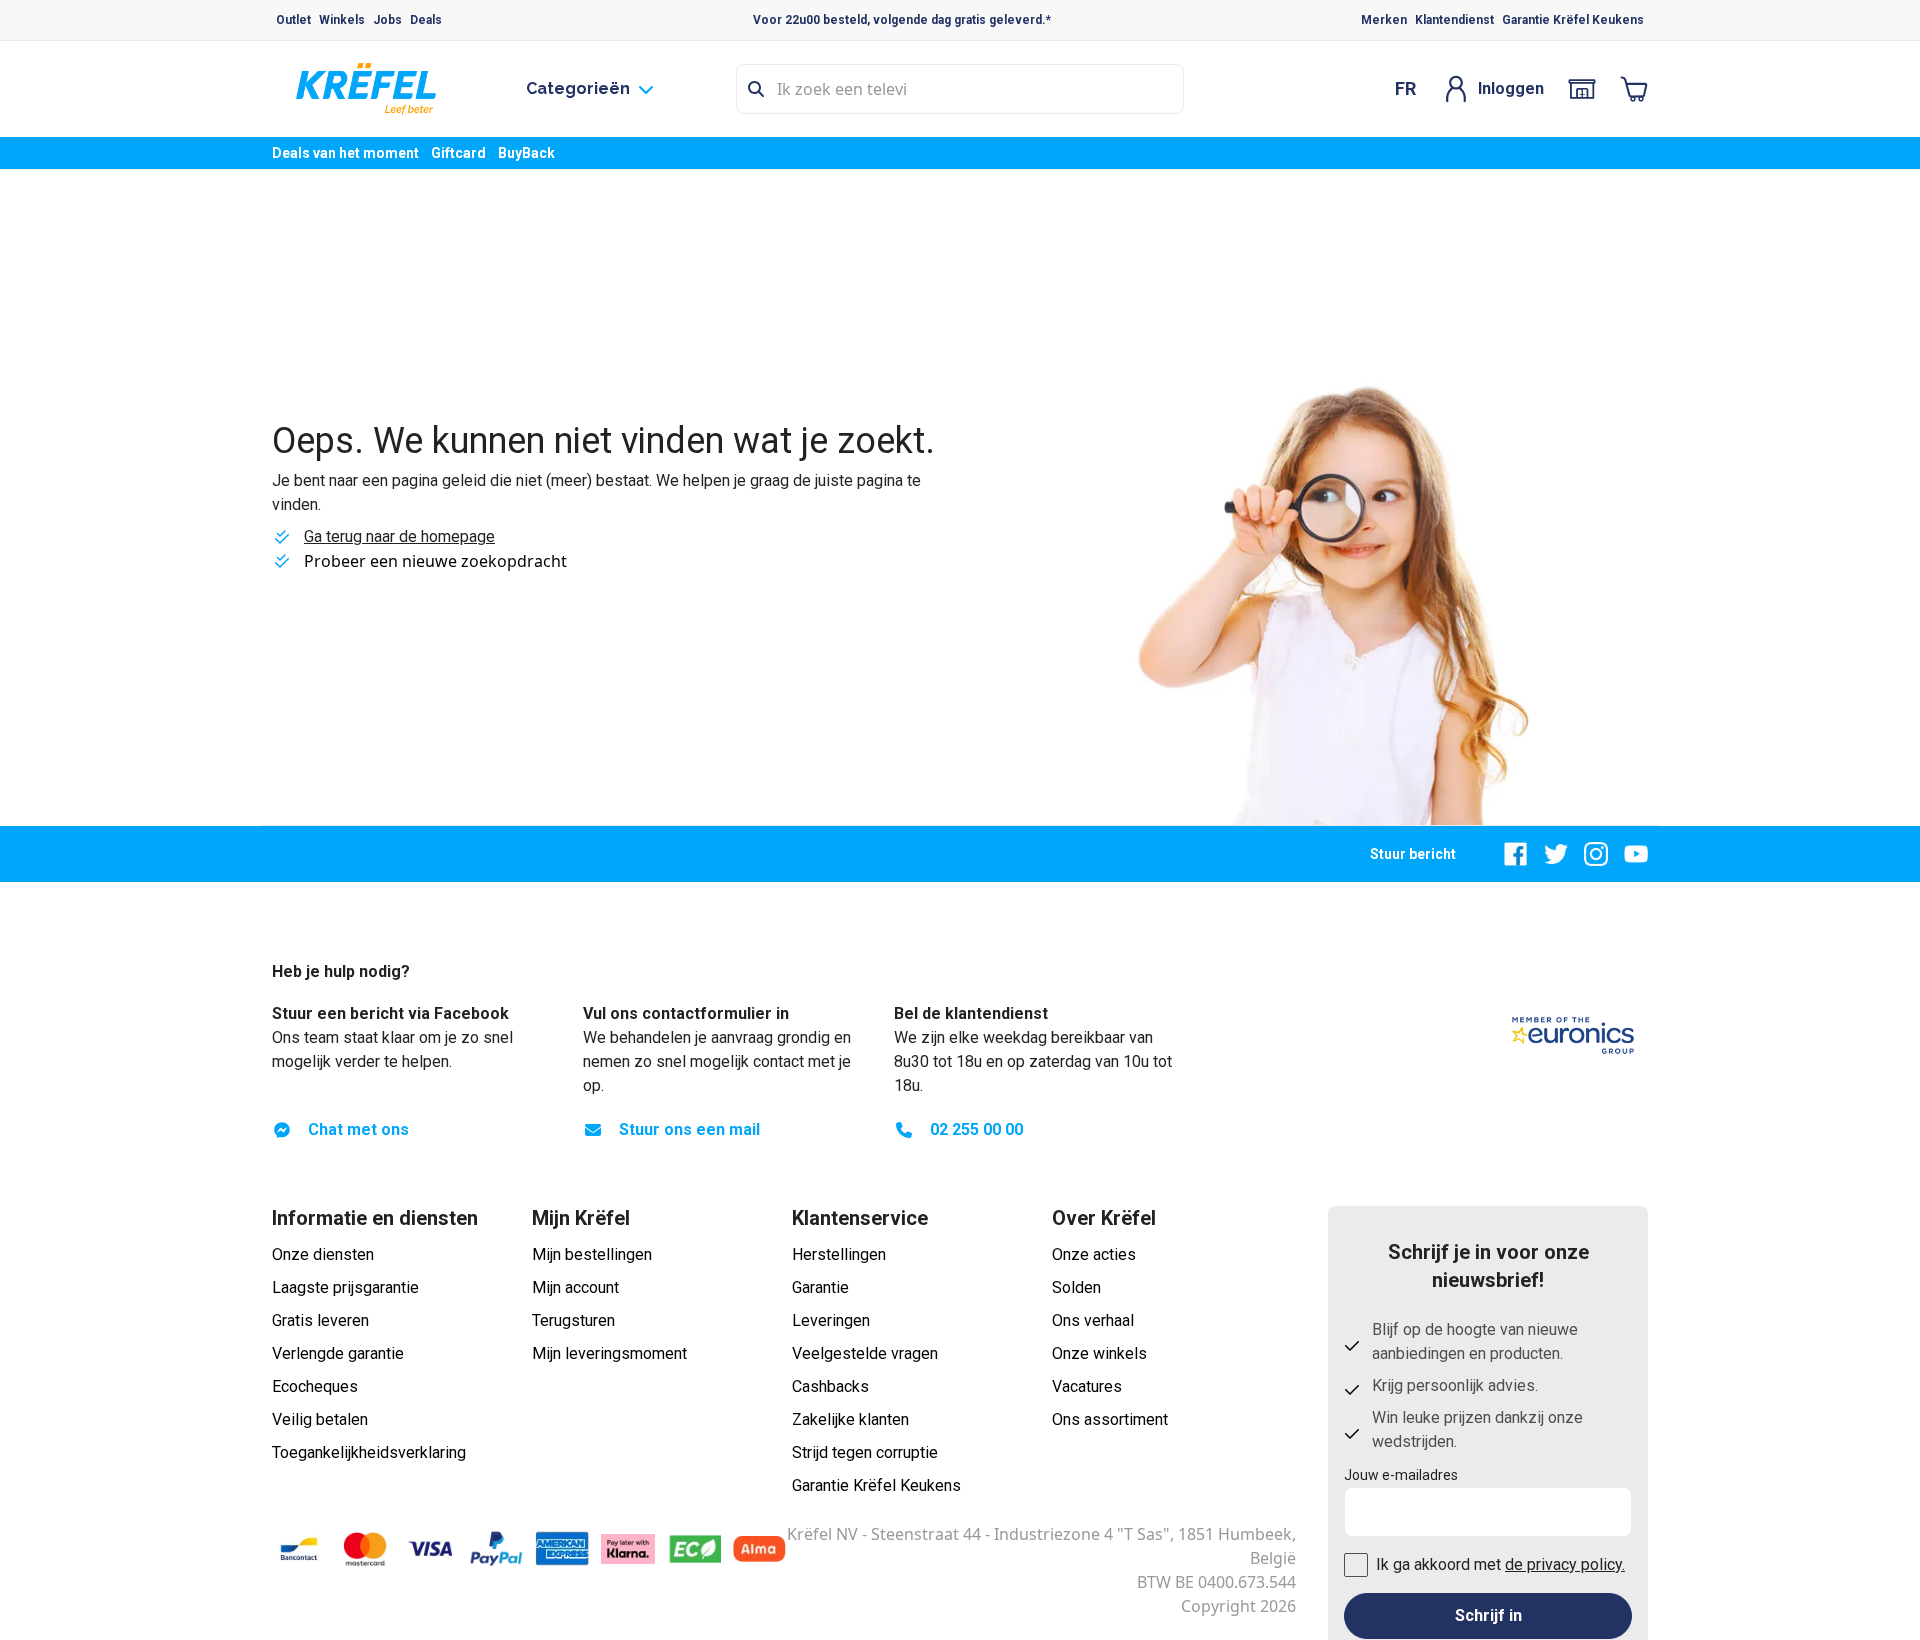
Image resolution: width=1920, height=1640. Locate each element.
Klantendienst (1454, 20)
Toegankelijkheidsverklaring (369, 1452)
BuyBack (526, 153)
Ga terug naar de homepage (399, 536)
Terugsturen (573, 1320)
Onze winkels (1099, 1353)
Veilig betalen (320, 1419)
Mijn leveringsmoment (609, 1353)
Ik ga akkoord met (1500, 1564)
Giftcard (458, 153)
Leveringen (831, 1320)
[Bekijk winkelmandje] (1634, 89)
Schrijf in (1488, 1615)
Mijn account (575, 1287)
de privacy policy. (1565, 1564)
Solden (1076, 1287)
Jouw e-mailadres (1401, 1475)
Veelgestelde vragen (865, 1353)
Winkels (342, 20)
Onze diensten (323, 1254)
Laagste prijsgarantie (345, 1287)
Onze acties (1094, 1254)
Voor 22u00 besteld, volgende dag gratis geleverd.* (902, 20)
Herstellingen (839, 1254)
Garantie (820, 1287)
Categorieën (578, 88)
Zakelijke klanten (850, 1419)
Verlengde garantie (338, 1353)
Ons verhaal (1093, 1320)
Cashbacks (830, 1386)
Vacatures (1087, 1386)
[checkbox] (1356, 1565)
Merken (1384, 20)
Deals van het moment (345, 153)
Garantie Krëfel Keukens (1573, 20)
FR (1405, 88)
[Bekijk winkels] (1582, 89)
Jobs (387, 20)
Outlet (293, 20)
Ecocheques (315, 1386)
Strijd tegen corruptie (865, 1452)
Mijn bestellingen (592, 1254)
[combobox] (960, 89)
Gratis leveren (320, 1320)
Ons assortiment (1110, 1419)
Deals (426, 20)
